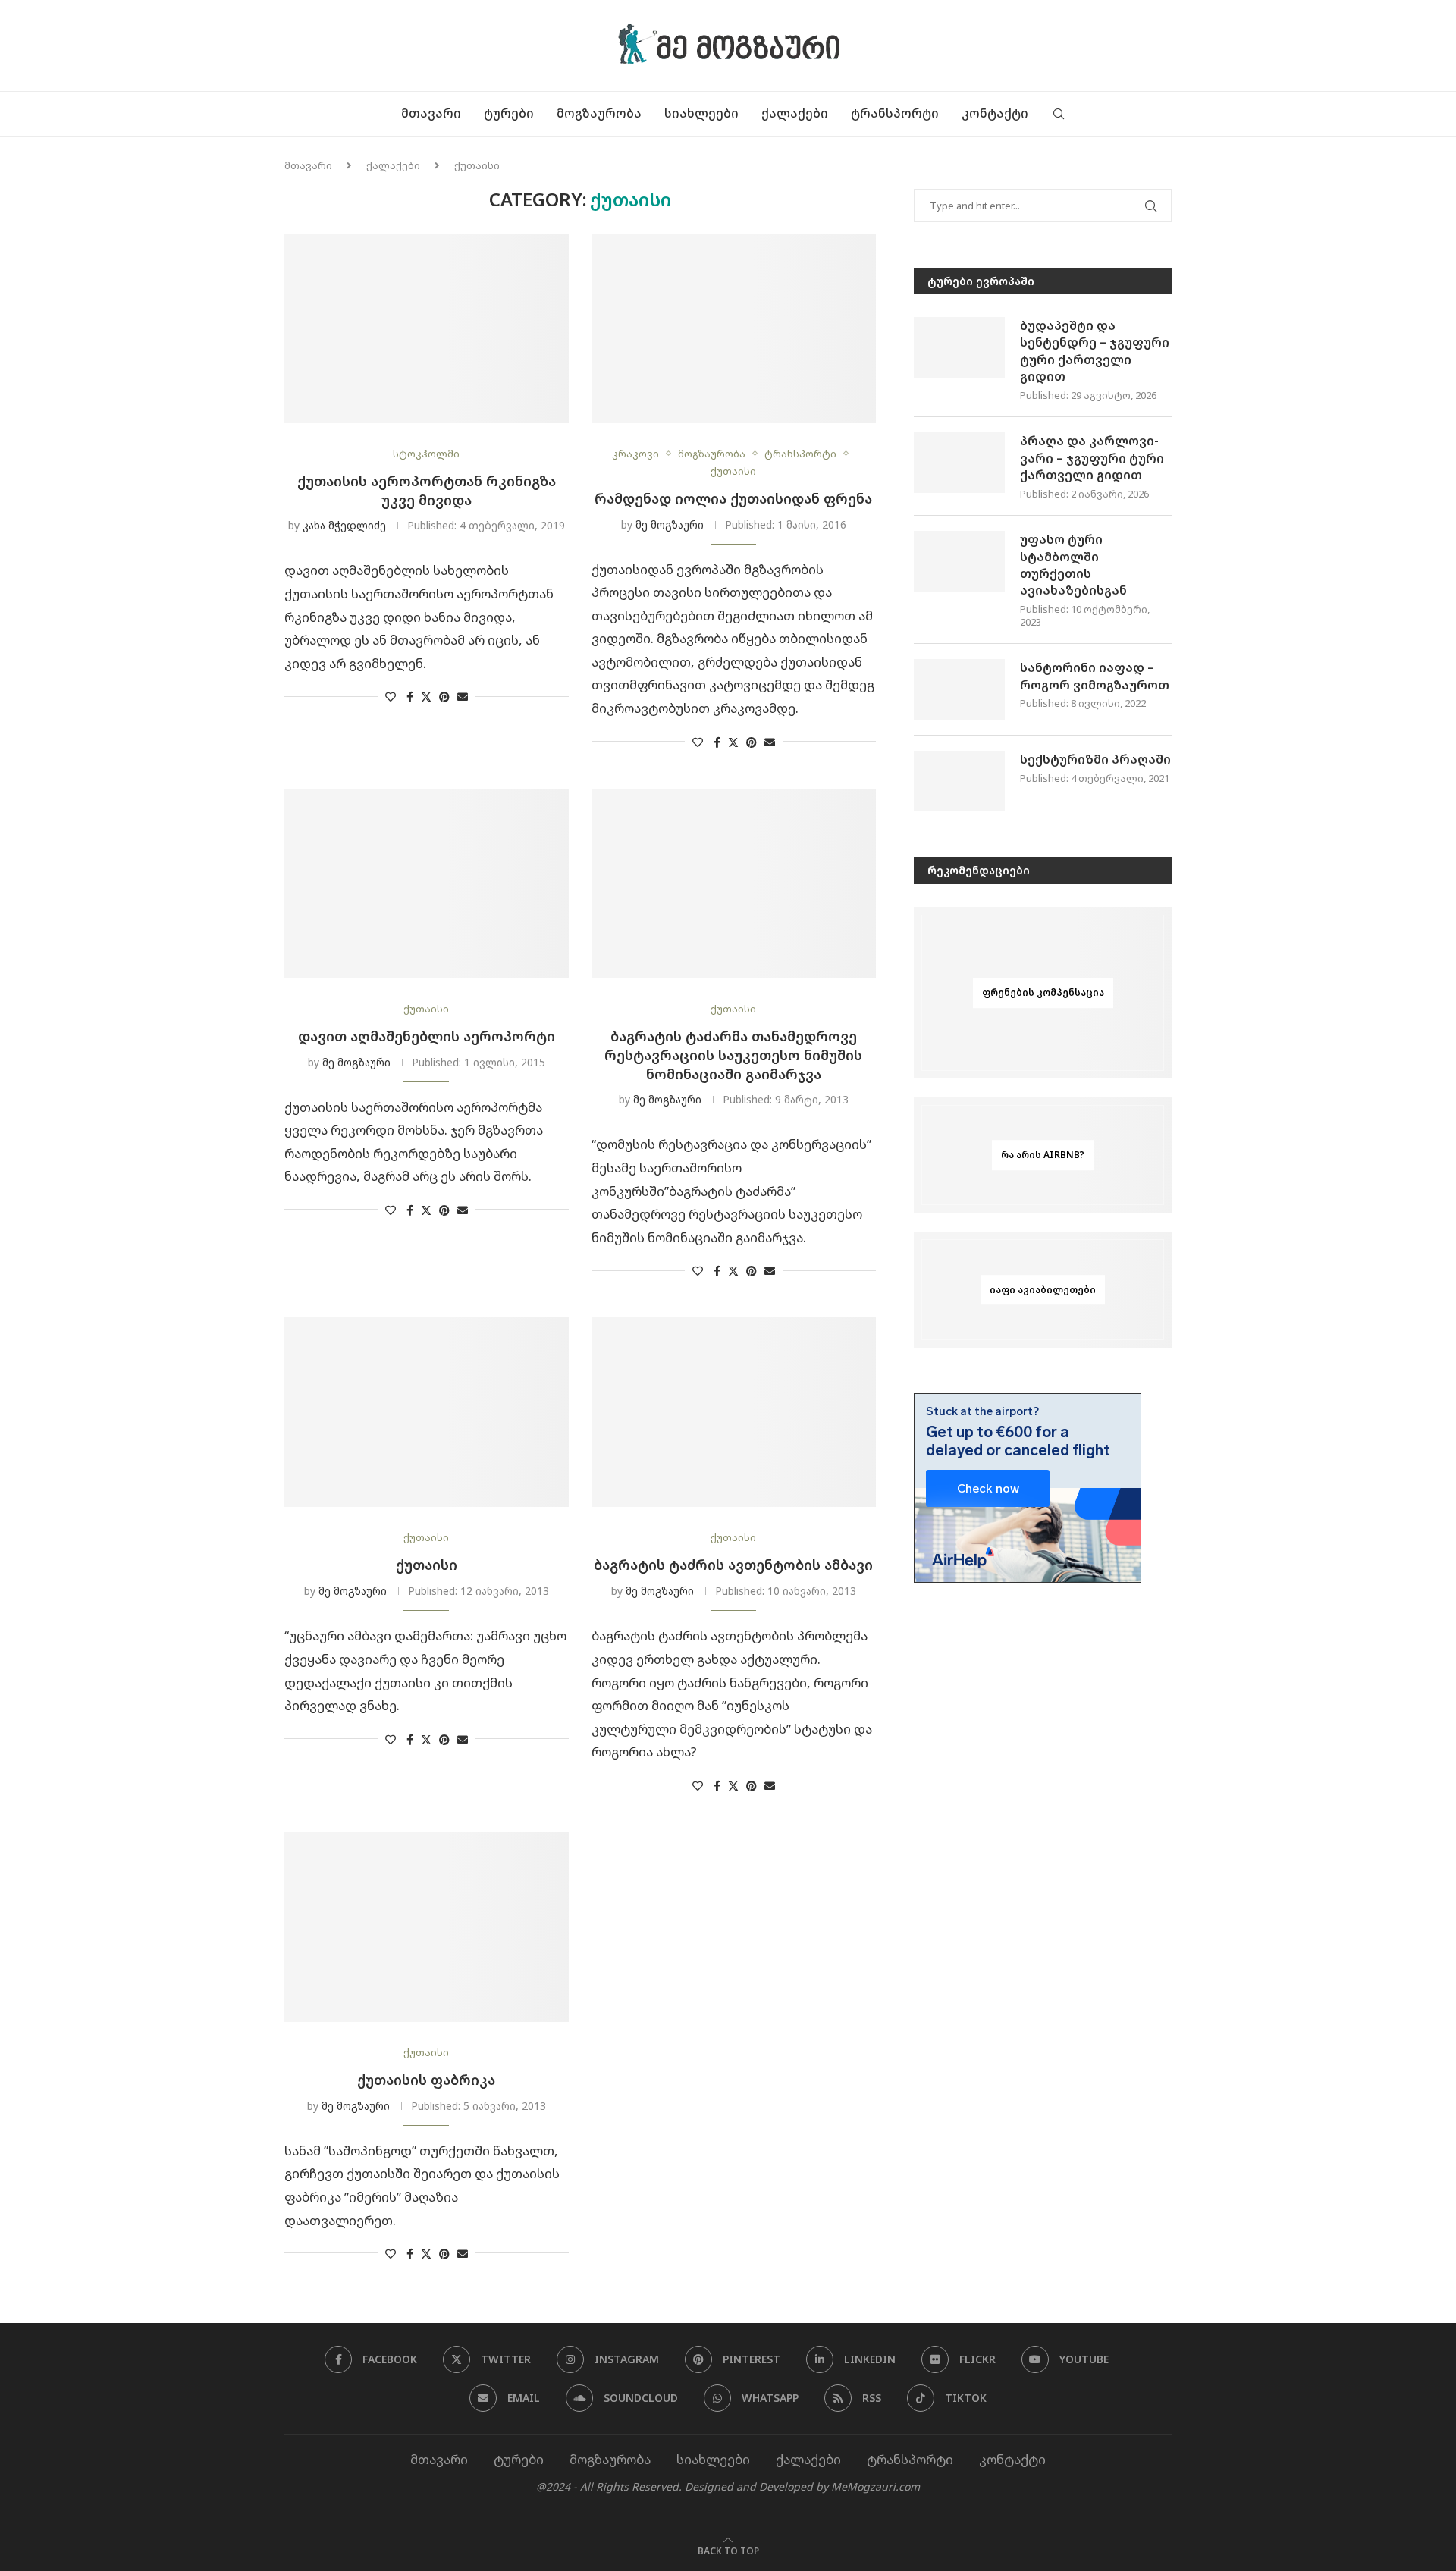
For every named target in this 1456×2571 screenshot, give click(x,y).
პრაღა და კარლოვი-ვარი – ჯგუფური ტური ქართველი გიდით (1092, 458)
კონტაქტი (995, 113)
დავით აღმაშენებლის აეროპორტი (427, 1036)
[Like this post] (391, 697)
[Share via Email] (463, 697)
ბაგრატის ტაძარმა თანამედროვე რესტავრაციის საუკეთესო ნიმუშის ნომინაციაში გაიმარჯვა (733, 1055)
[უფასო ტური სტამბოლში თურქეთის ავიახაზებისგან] (959, 561)
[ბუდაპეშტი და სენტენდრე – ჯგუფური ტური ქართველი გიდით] (959, 347)
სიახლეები (701, 113)
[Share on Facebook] (410, 697)
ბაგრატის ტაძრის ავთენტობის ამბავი (733, 1565)
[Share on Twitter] (426, 697)
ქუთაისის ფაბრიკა (426, 2080)
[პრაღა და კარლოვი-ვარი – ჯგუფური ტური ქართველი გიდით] (959, 463)
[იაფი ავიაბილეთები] (1043, 1289)
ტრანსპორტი (895, 113)
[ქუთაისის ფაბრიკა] (427, 1927)
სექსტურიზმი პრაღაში (1095, 759)
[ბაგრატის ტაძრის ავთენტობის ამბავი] (734, 1412)
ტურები (509, 113)
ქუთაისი (427, 1565)
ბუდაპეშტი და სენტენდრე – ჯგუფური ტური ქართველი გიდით (1095, 351)
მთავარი (431, 113)
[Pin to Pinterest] (444, 697)
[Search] (1059, 114)
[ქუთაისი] (427, 1412)
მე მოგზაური (670, 524)
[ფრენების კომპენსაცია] (1043, 993)
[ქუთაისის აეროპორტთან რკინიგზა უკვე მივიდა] (427, 328)
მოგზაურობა (599, 113)
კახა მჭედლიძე (344, 525)
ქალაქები (795, 113)
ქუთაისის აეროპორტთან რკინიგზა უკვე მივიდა (427, 490)
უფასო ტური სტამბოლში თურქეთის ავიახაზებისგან (1073, 565)
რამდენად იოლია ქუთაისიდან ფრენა (733, 498)
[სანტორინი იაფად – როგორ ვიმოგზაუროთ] (959, 689)
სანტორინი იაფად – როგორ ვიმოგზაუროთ (1095, 676)
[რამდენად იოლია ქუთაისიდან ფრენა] (734, 328)
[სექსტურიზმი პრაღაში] (959, 781)
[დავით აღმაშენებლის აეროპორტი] (427, 884)
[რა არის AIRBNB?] (1043, 1155)
